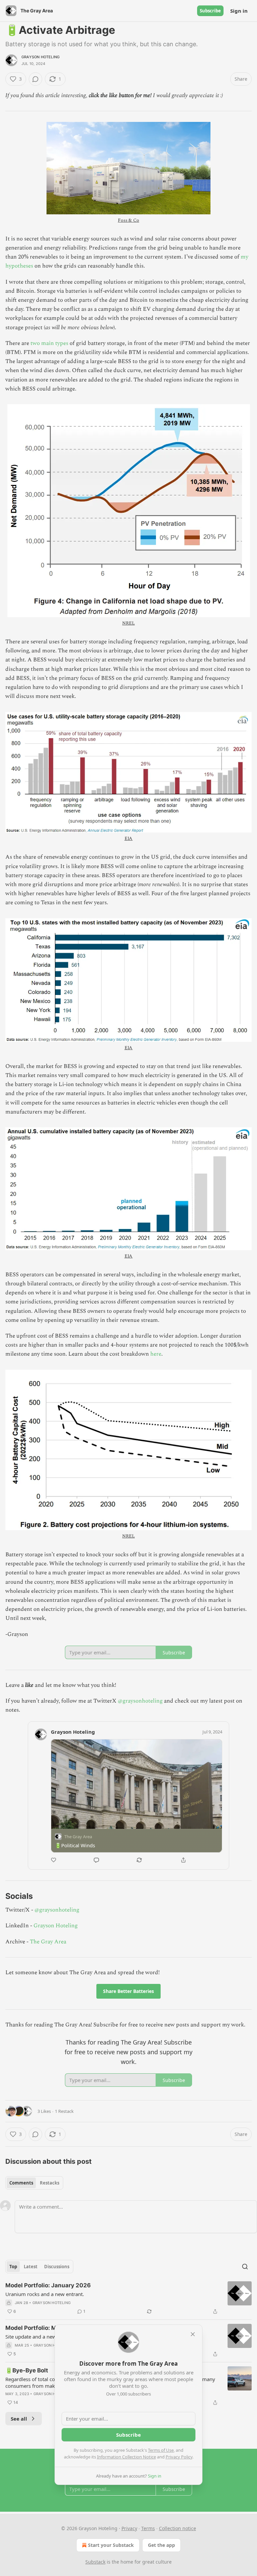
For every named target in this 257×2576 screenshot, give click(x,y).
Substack (95, 2562)
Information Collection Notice (126, 2457)
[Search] (245, 2267)
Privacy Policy (179, 2457)
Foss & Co (128, 220)
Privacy (129, 2528)
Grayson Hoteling (40, 57)
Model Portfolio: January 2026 (48, 2285)
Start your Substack (111, 2545)
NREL (128, 623)
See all (19, 2419)
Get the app (161, 2545)
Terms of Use (161, 2450)
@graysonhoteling (140, 1701)
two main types (49, 343)
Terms (148, 2528)
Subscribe (210, 11)
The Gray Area (48, 1942)
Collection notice (178, 2528)
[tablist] (34, 2183)
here (156, 1354)
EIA (129, 838)
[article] (128, 2298)
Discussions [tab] (57, 2267)
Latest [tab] (31, 2267)
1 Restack (64, 2111)
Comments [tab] (21, 2183)
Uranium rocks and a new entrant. (45, 2294)
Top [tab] (13, 2267)
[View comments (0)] (35, 79)
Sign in (239, 11)
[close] (193, 2334)
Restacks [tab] (50, 2183)
